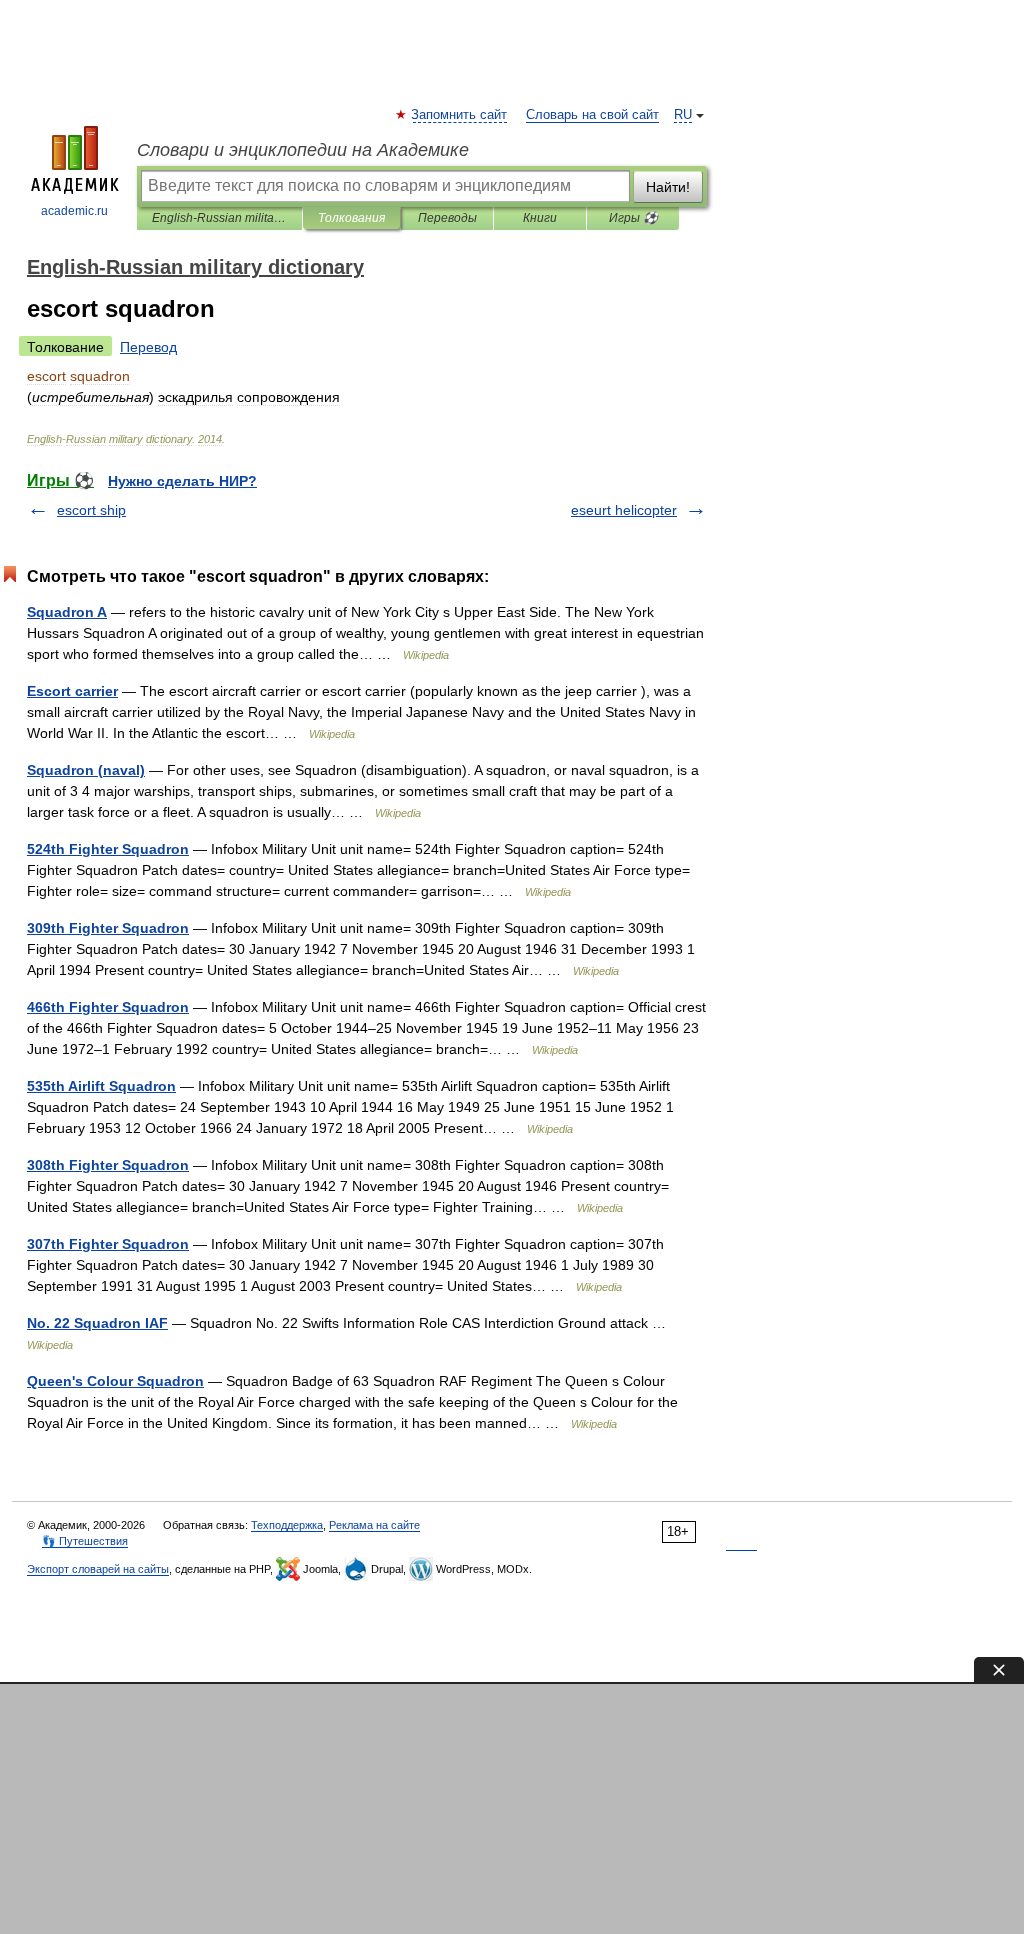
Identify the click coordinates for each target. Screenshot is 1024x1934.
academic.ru (74, 211)
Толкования (351, 218)
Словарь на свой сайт (592, 115)
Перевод (148, 347)
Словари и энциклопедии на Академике (303, 150)
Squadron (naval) (86, 770)
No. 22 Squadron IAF (97, 1323)
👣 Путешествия (85, 1541)
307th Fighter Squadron (108, 1244)
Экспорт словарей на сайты (98, 1569)
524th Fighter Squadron (108, 849)
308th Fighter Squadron (108, 1165)
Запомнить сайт (460, 115)
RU (683, 115)
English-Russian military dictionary (219, 218)
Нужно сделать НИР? (182, 481)
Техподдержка (287, 1525)
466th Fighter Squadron (108, 1007)
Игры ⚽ (633, 218)
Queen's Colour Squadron (115, 1381)
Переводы (447, 218)
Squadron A (67, 612)
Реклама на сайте (374, 1525)
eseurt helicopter (624, 510)
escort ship (91, 510)
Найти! (668, 187)
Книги (540, 218)
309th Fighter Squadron (108, 928)
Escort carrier (72, 691)
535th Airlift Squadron (101, 1086)
